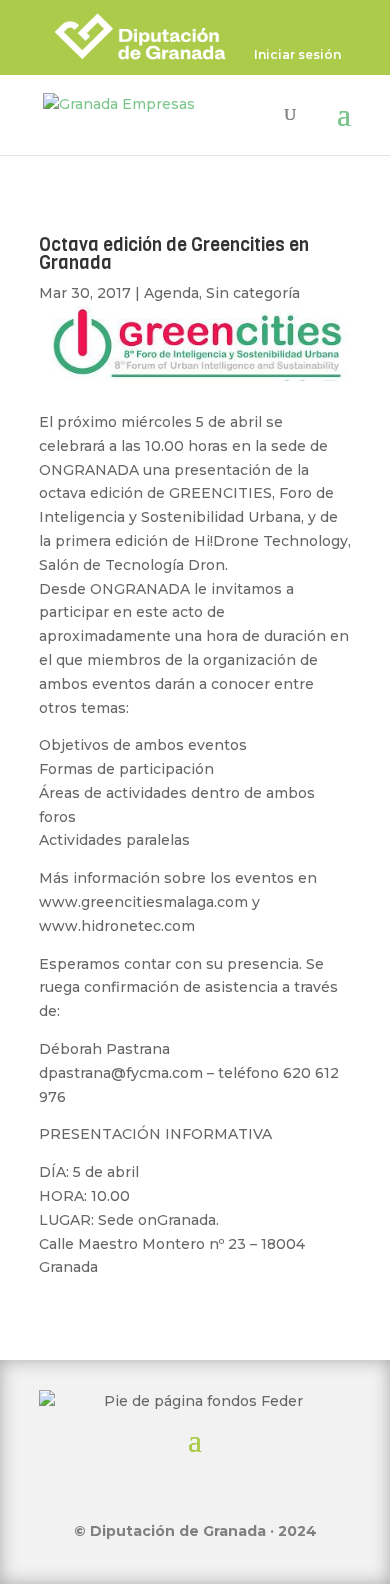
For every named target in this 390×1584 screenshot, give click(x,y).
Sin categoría (253, 293)
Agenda (171, 293)
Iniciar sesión (297, 55)
